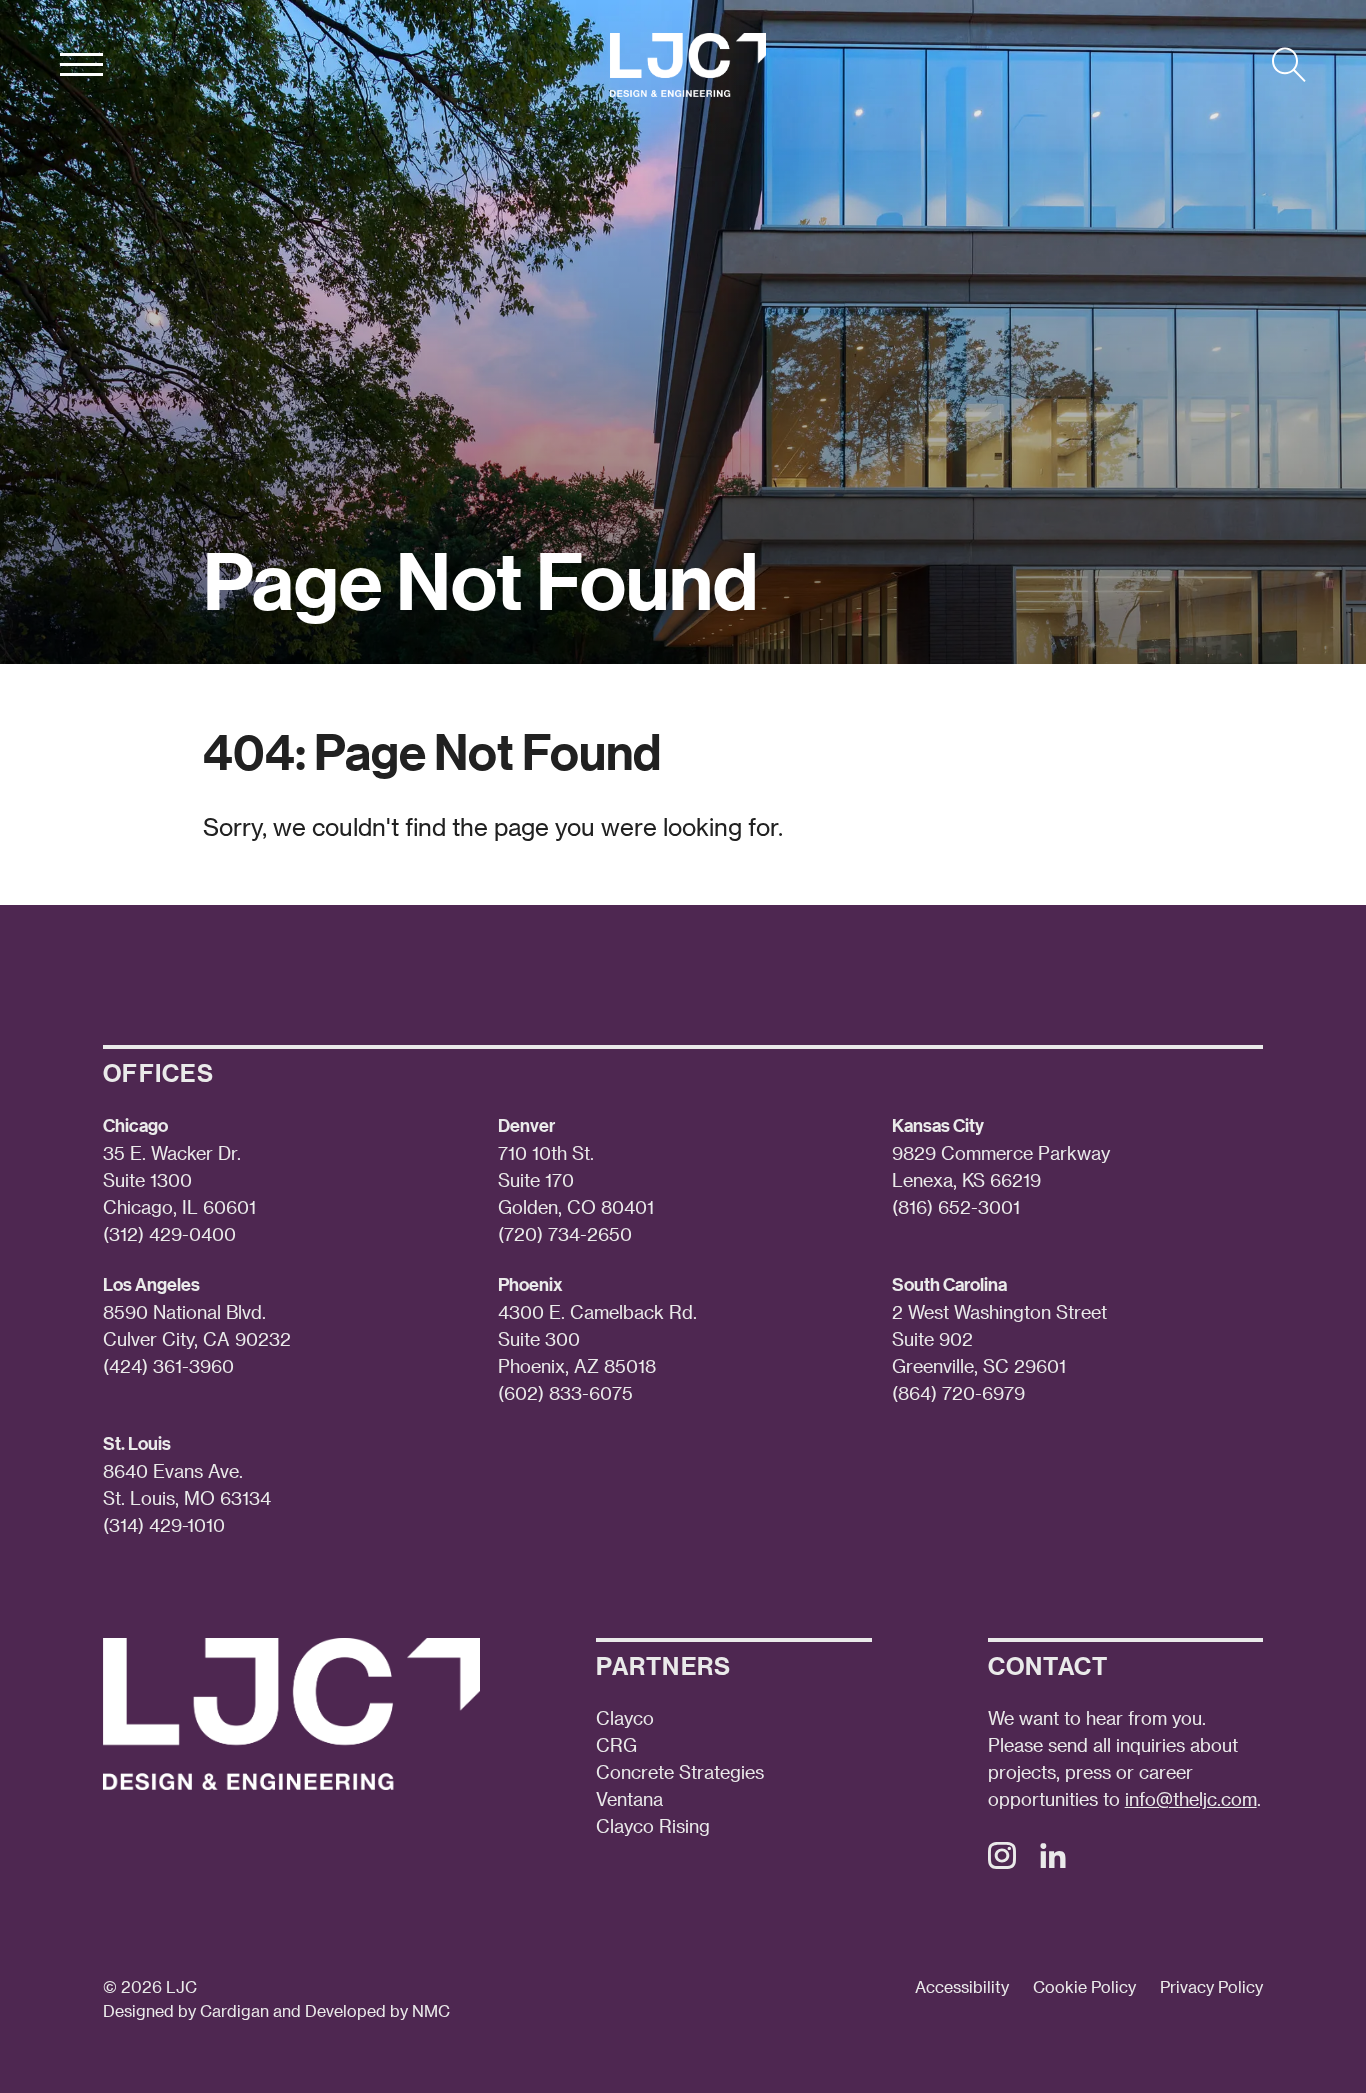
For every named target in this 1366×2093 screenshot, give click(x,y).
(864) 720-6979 (958, 1392)
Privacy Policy (1211, 1986)
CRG (616, 1744)
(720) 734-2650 (565, 1233)
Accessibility (962, 1986)
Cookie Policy (1084, 1986)
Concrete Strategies (680, 1771)
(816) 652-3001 (956, 1206)
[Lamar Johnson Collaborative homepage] (688, 65)
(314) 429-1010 (164, 1524)
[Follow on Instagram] (1002, 1861)
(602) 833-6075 (565, 1392)
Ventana (629, 1798)
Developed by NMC (377, 2010)
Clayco (625, 1717)
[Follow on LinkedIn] (1053, 1861)
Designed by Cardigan (186, 2010)
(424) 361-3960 (168, 1365)
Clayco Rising (653, 1825)
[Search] (1289, 65)
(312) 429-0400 (169, 1233)
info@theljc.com (1191, 1798)
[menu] (81, 65)
